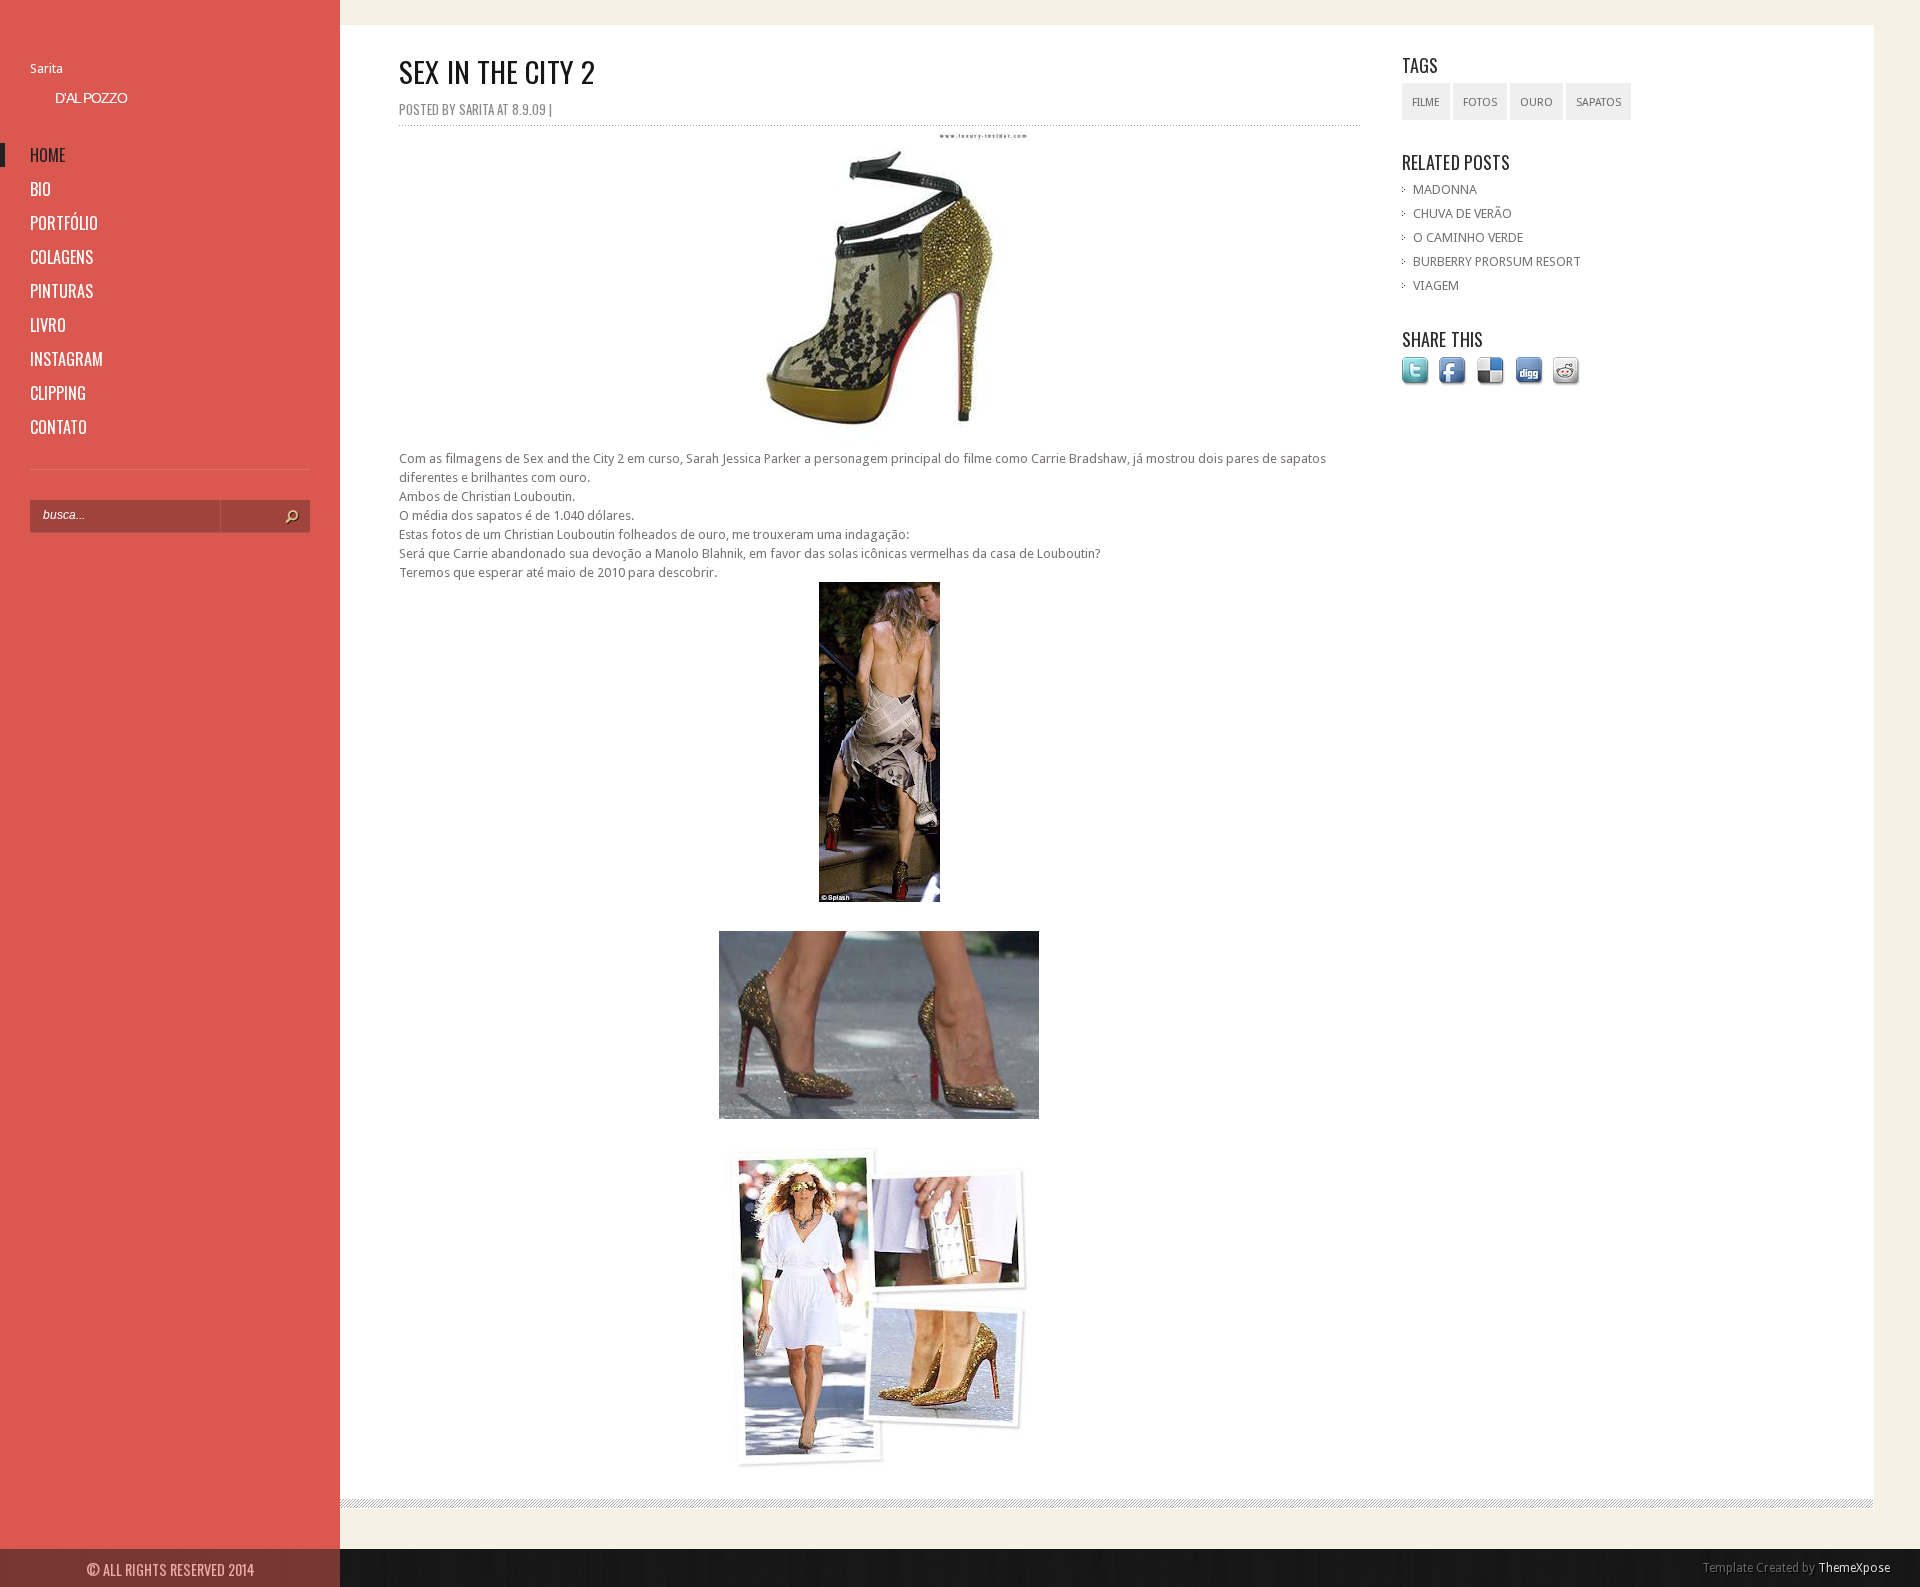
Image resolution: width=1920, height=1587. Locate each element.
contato (58, 427)
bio (40, 189)
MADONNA (1445, 189)
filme (1426, 102)
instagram (66, 359)
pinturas (61, 291)
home (47, 155)
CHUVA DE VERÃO (1462, 213)
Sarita (46, 68)
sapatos (1598, 102)
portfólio (64, 223)
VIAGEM (1436, 285)
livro (48, 325)
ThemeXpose (1854, 1568)
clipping (58, 393)
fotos (1480, 102)
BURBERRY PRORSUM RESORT (1497, 261)
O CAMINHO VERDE (1468, 237)
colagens (61, 257)
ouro (1536, 102)
